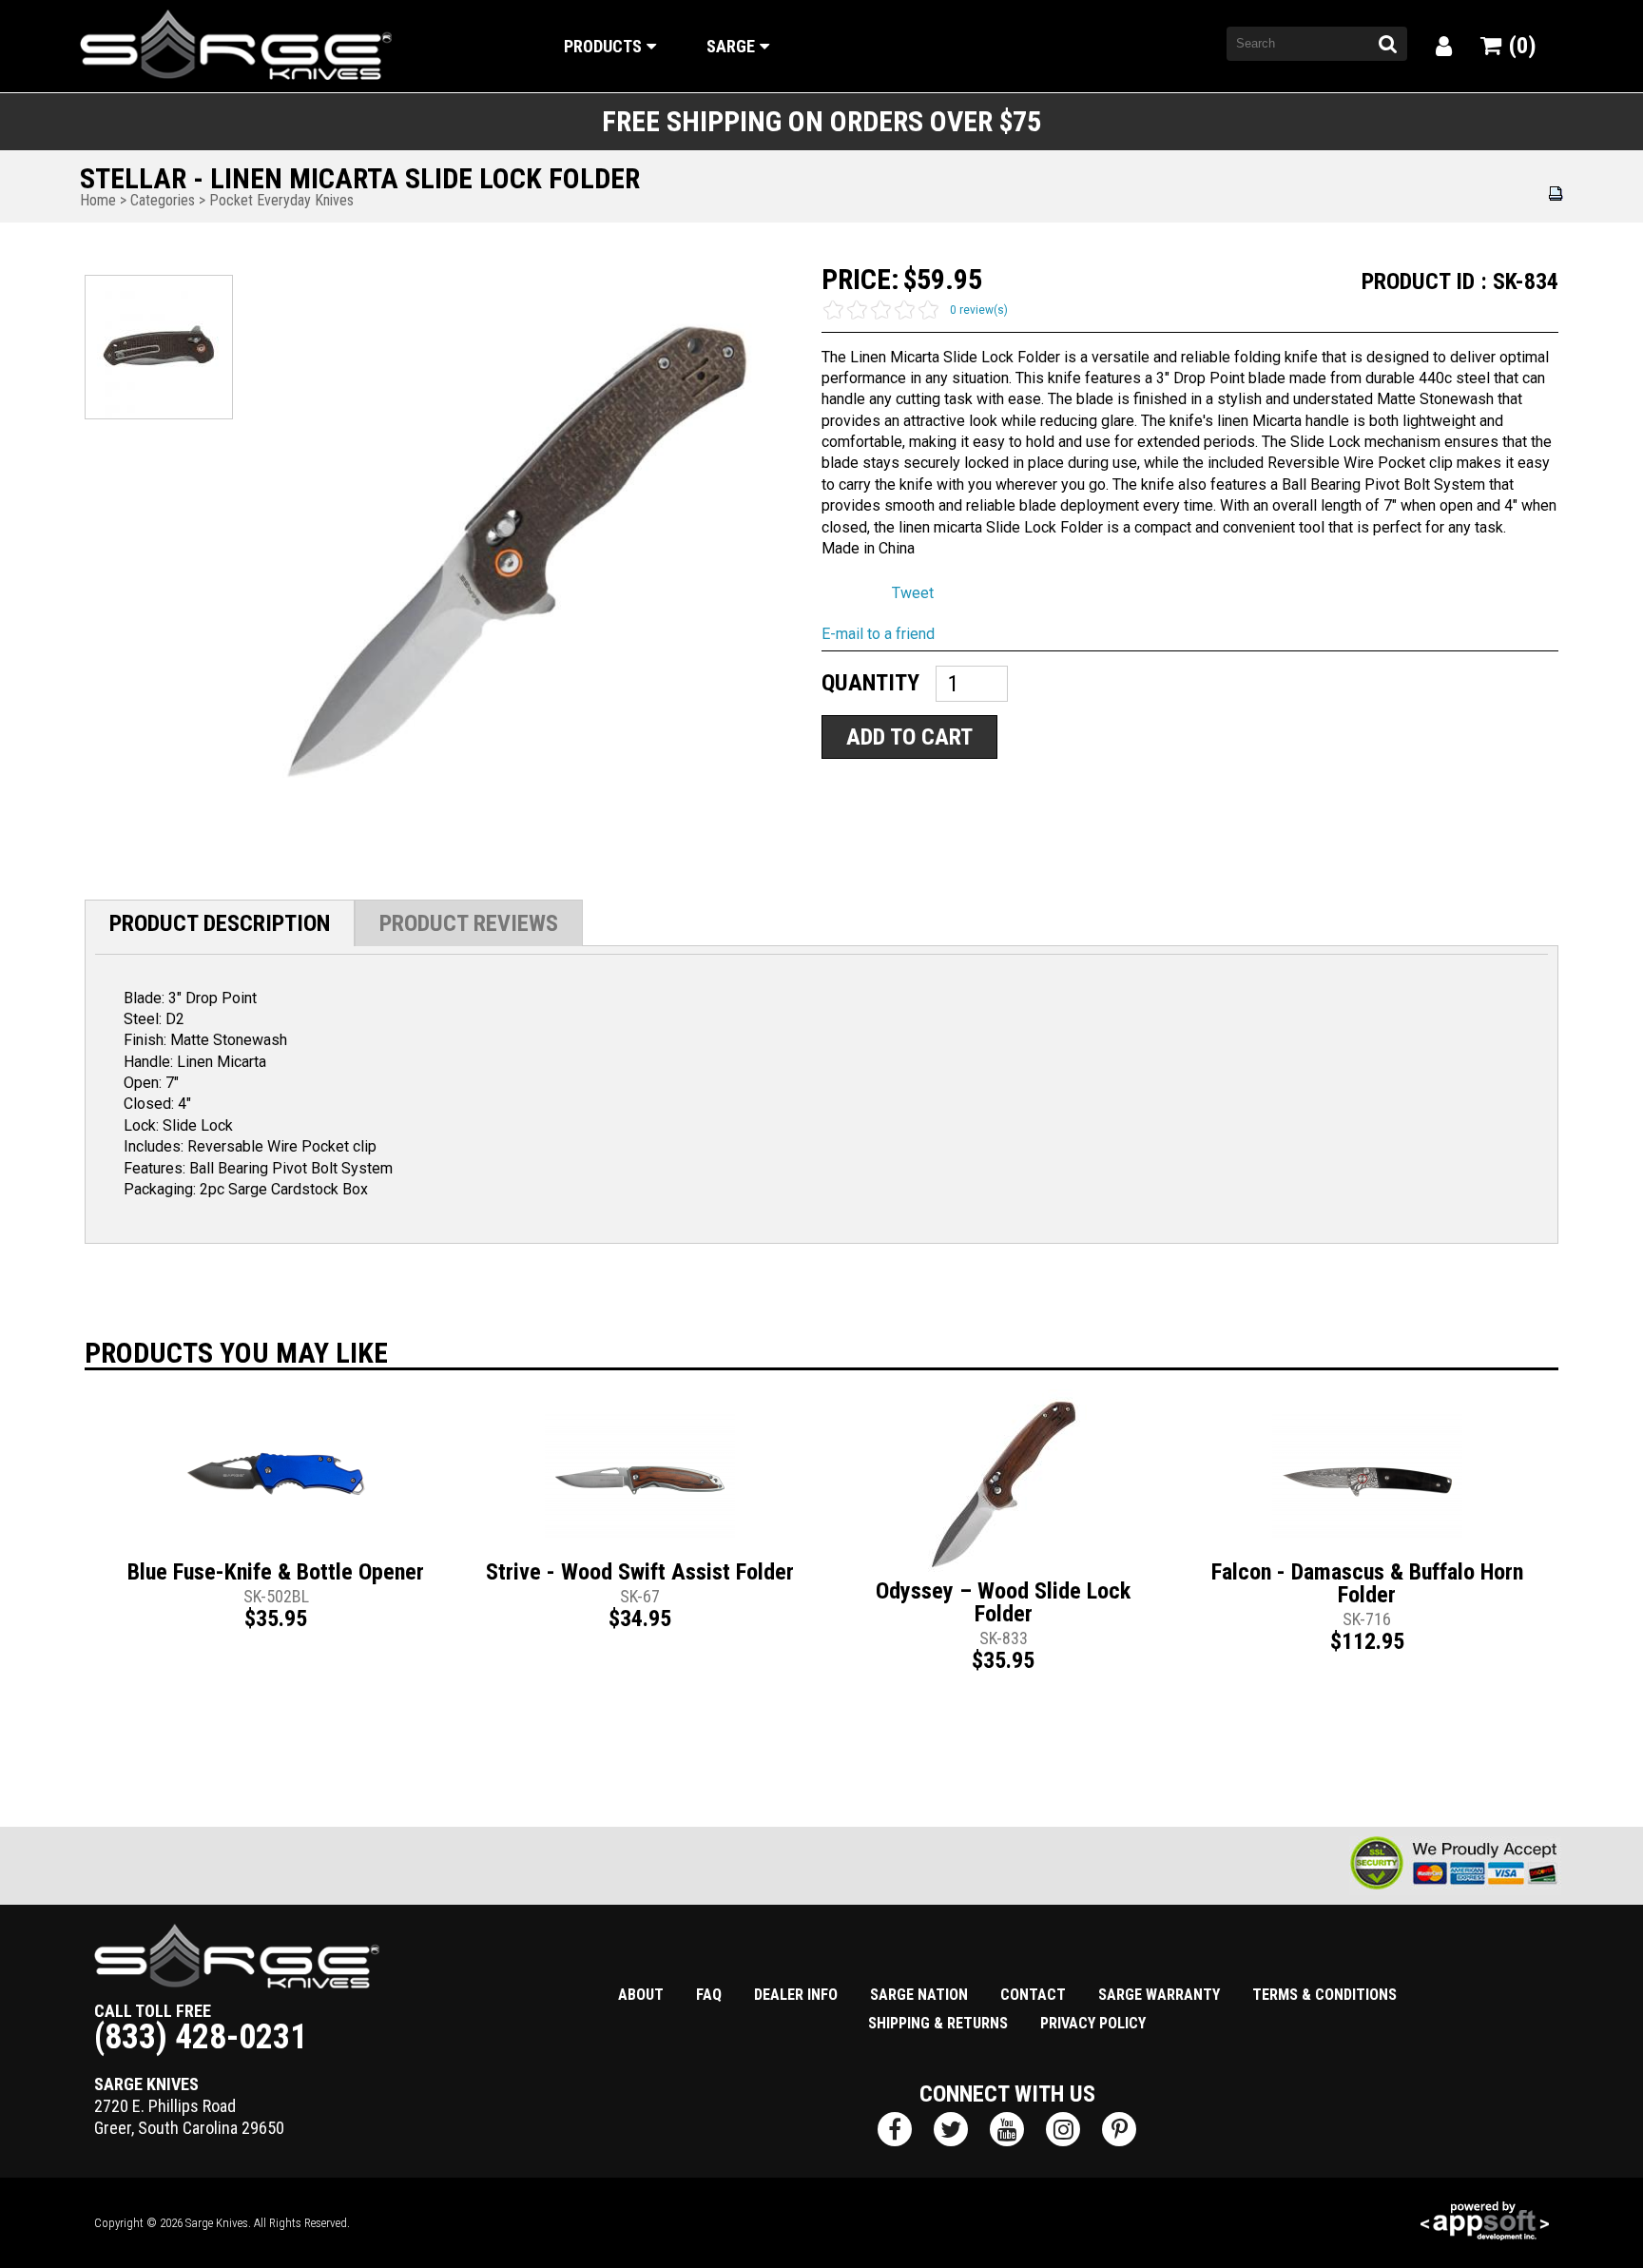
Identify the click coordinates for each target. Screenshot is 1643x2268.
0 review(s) (979, 310)
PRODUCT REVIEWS (469, 923)
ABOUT (641, 1995)
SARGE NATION (919, 1995)
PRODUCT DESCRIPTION (220, 923)
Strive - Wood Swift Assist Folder (640, 1572)
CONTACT (1033, 1995)
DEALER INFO (796, 1995)
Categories (163, 200)
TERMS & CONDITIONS (1324, 1995)
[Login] (1444, 47)
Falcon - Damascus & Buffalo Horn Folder (1367, 1583)
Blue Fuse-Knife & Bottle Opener (276, 1572)
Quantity (870, 682)
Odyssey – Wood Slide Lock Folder (1003, 1602)
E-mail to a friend (878, 634)
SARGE (731, 46)
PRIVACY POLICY (1093, 2023)
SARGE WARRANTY (1159, 1995)
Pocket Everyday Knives (281, 200)
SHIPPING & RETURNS (938, 2023)
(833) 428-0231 (201, 2037)
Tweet (913, 593)
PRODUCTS (603, 46)
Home (98, 200)
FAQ (709, 1995)
